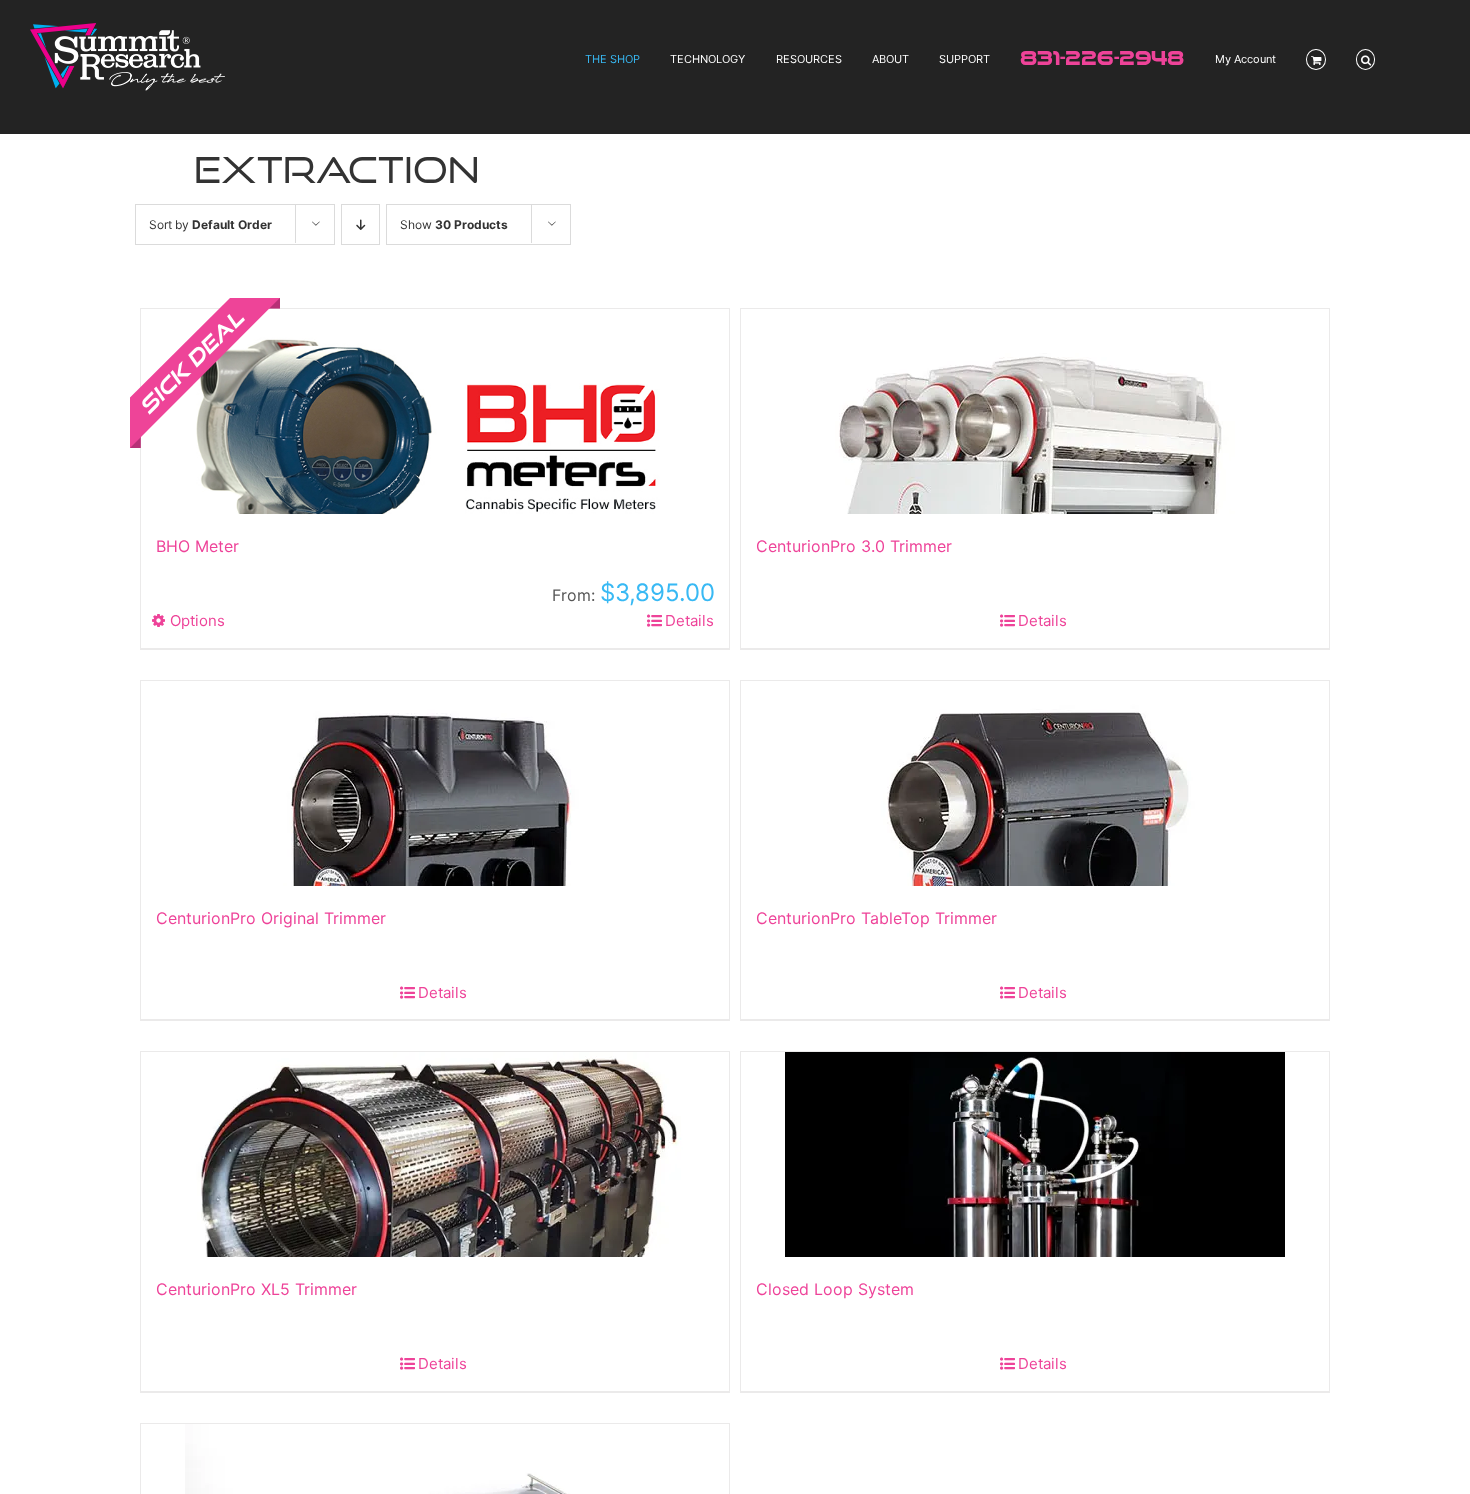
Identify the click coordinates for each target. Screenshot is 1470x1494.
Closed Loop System (835, 1289)
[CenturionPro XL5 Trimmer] (435, 1154)
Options (197, 620)
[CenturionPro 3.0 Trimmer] (1035, 411)
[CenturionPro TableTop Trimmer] (1035, 783)
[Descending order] (360, 224)
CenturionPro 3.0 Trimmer (854, 546)
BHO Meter (197, 546)
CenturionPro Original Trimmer (271, 918)
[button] (1366, 59)
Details (689, 620)
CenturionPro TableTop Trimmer (876, 918)
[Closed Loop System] (1035, 1154)
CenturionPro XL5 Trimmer (256, 1289)
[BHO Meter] (435, 411)
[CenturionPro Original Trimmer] (435, 783)
